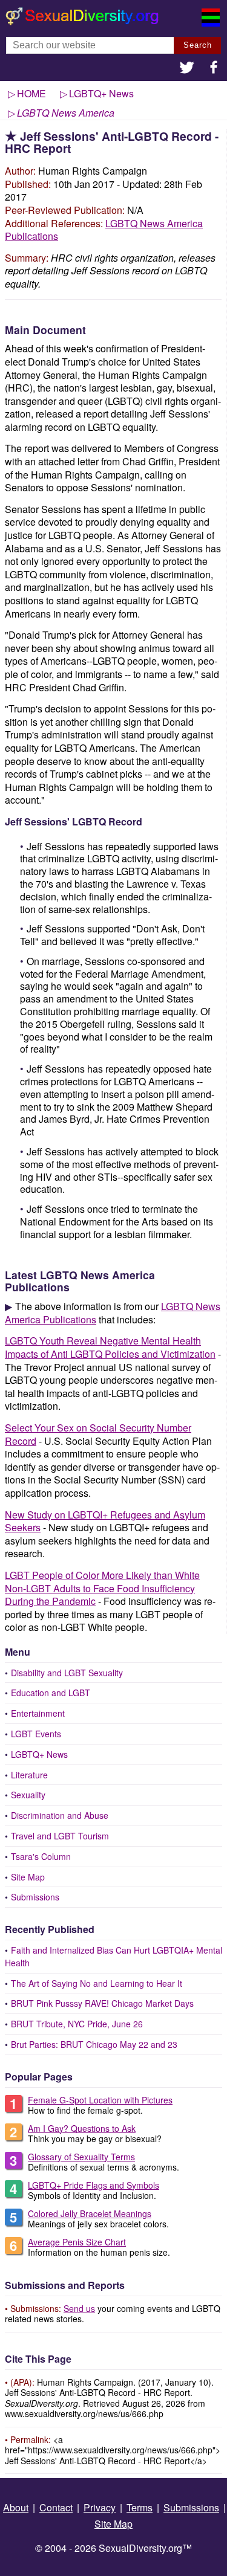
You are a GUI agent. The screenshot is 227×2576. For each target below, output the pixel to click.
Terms (140, 2507)
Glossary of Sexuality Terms (81, 2157)
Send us (79, 2308)
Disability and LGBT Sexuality (67, 1673)
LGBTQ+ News (39, 1754)
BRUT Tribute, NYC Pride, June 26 (77, 2024)
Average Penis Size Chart (77, 2242)
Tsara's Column (41, 1856)
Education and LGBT (51, 1693)
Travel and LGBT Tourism (60, 1836)
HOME (31, 93)
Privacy (100, 2507)
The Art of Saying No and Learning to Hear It (97, 1983)
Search (198, 45)
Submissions (35, 1897)
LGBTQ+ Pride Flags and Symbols (94, 2185)
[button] (187, 69)
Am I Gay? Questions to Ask (82, 2128)
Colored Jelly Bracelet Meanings (90, 2213)
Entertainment (38, 1713)
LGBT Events (36, 1734)
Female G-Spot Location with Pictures (100, 2100)
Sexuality (28, 1795)
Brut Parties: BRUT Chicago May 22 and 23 (94, 2044)
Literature (29, 1775)
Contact (56, 2507)
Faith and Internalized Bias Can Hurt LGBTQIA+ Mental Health (113, 1956)
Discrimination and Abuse (60, 1815)
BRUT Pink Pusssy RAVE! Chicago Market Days (102, 2003)
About (16, 2507)
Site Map (28, 1877)
